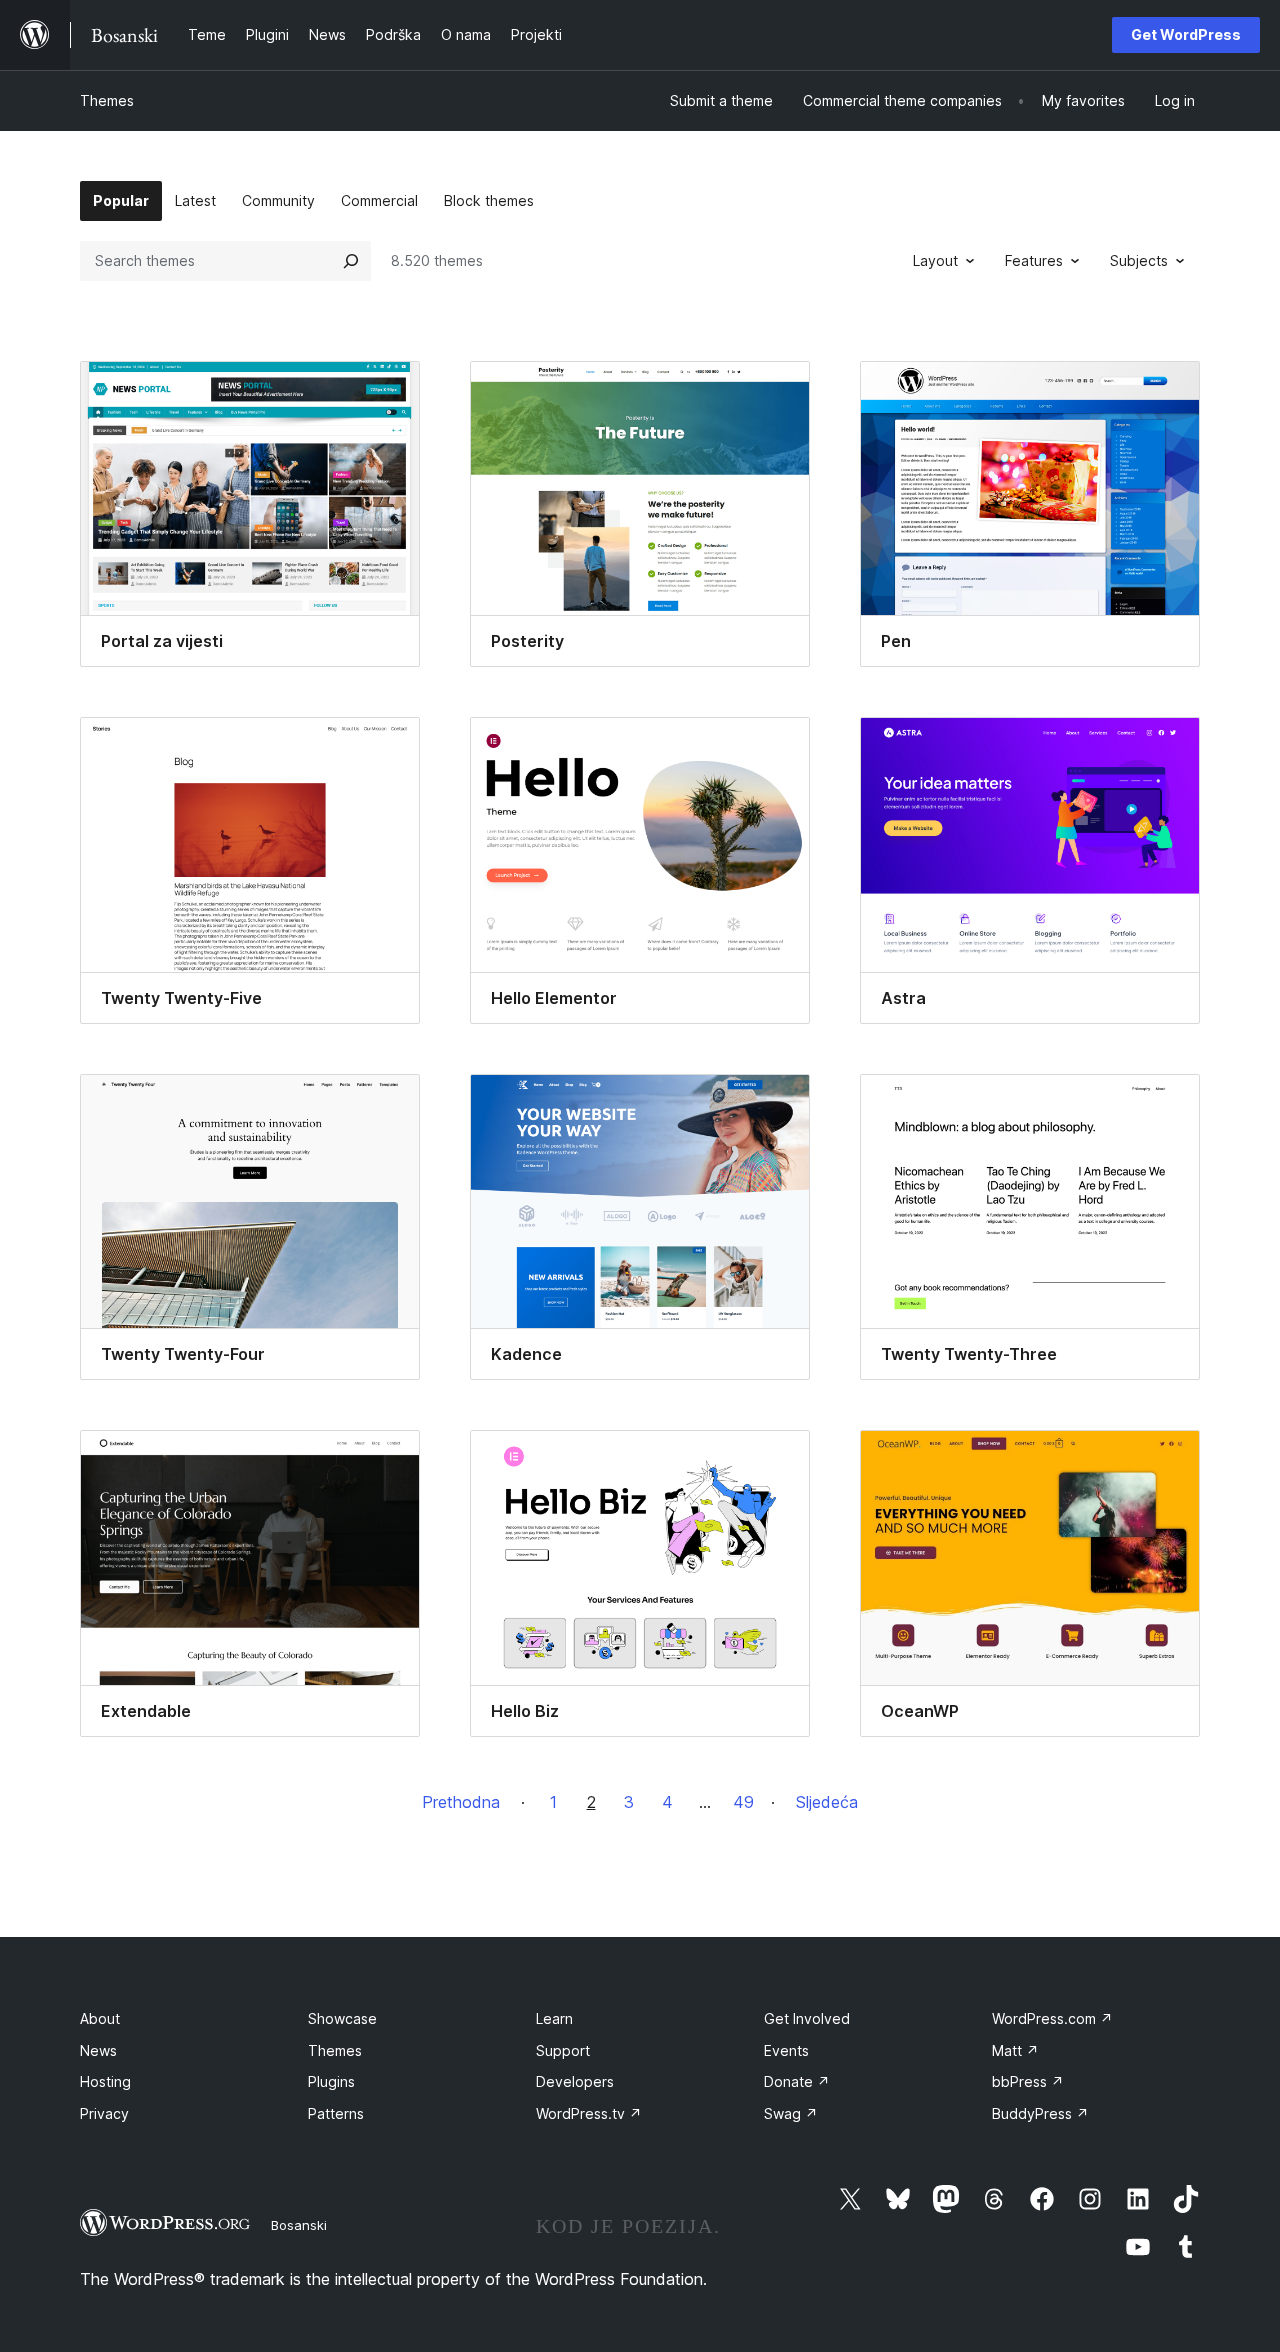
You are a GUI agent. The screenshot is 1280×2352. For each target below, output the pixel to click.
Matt (1015, 2050)
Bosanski (299, 2225)
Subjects (1139, 260)
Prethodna (461, 1802)
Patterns (336, 2113)
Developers (575, 2081)
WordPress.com (1052, 2018)
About (100, 2018)
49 (743, 1802)
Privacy (104, 2113)
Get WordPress (1186, 34)
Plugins (331, 2081)
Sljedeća (827, 1802)
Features (1034, 260)
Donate (797, 2081)
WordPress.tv (589, 2113)
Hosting (105, 2081)
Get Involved (807, 2018)
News (98, 2050)
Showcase (342, 2018)
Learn (554, 2018)
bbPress (1028, 2081)
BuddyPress (1040, 2113)
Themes (107, 100)
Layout (935, 260)
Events (786, 2050)
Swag (791, 2113)
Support (563, 2050)
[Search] (351, 261)
